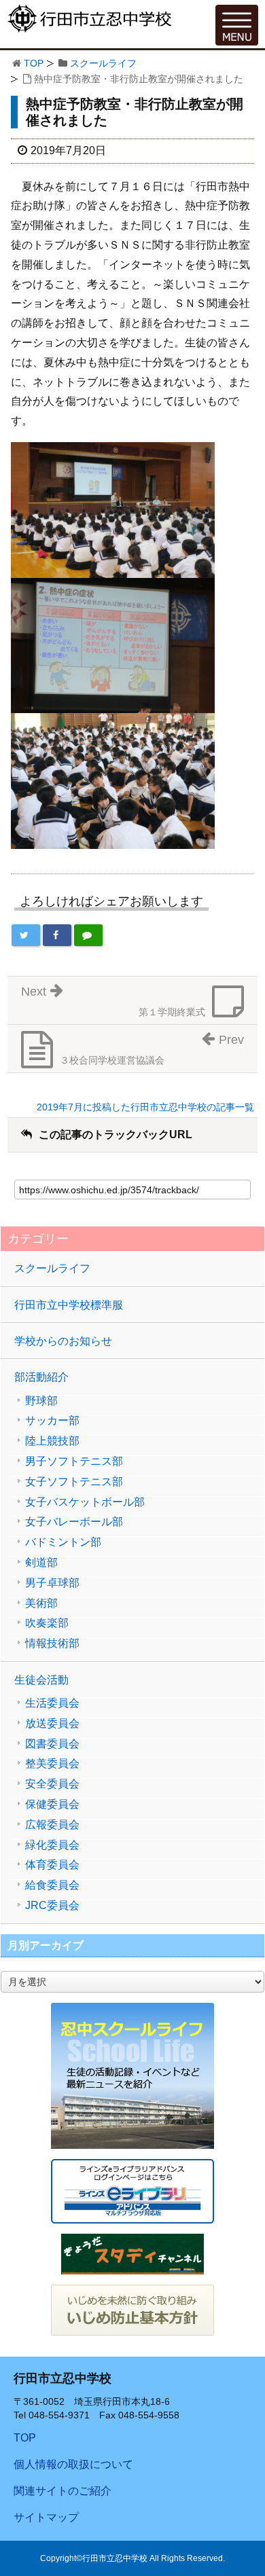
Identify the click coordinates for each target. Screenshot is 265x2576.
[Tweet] (26, 935)
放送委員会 (52, 1724)
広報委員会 (52, 1825)
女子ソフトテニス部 (74, 1482)
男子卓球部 (52, 1583)
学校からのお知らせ (63, 1341)
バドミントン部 (63, 1542)
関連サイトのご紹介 (63, 2491)
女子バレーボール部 (74, 1522)
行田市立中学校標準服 (69, 1305)
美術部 (41, 1603)
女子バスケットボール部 (85, 1502)
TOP (34, 63)
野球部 (41, 1401)
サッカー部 (52, 1421)
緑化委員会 (52, 1845)
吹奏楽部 (47, 1623)
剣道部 (41, 1563)
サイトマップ (46, 2517)
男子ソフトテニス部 (74, 1462)
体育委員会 (52, 1865)
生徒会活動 (41, 1680)
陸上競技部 (52, 1441)
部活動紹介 (41, 1377)
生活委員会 (52, 1703)
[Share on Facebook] (57, 935)
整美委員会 (52, 1764)
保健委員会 (52, 1804)
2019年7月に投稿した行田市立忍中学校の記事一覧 (145, 1107)
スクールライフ (103, 63)
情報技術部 (52, 1644)
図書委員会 (52, 1744)
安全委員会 (52, 1784)
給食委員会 (52, 1885)
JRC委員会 (52, 1906)
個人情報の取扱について (73, 2464)
